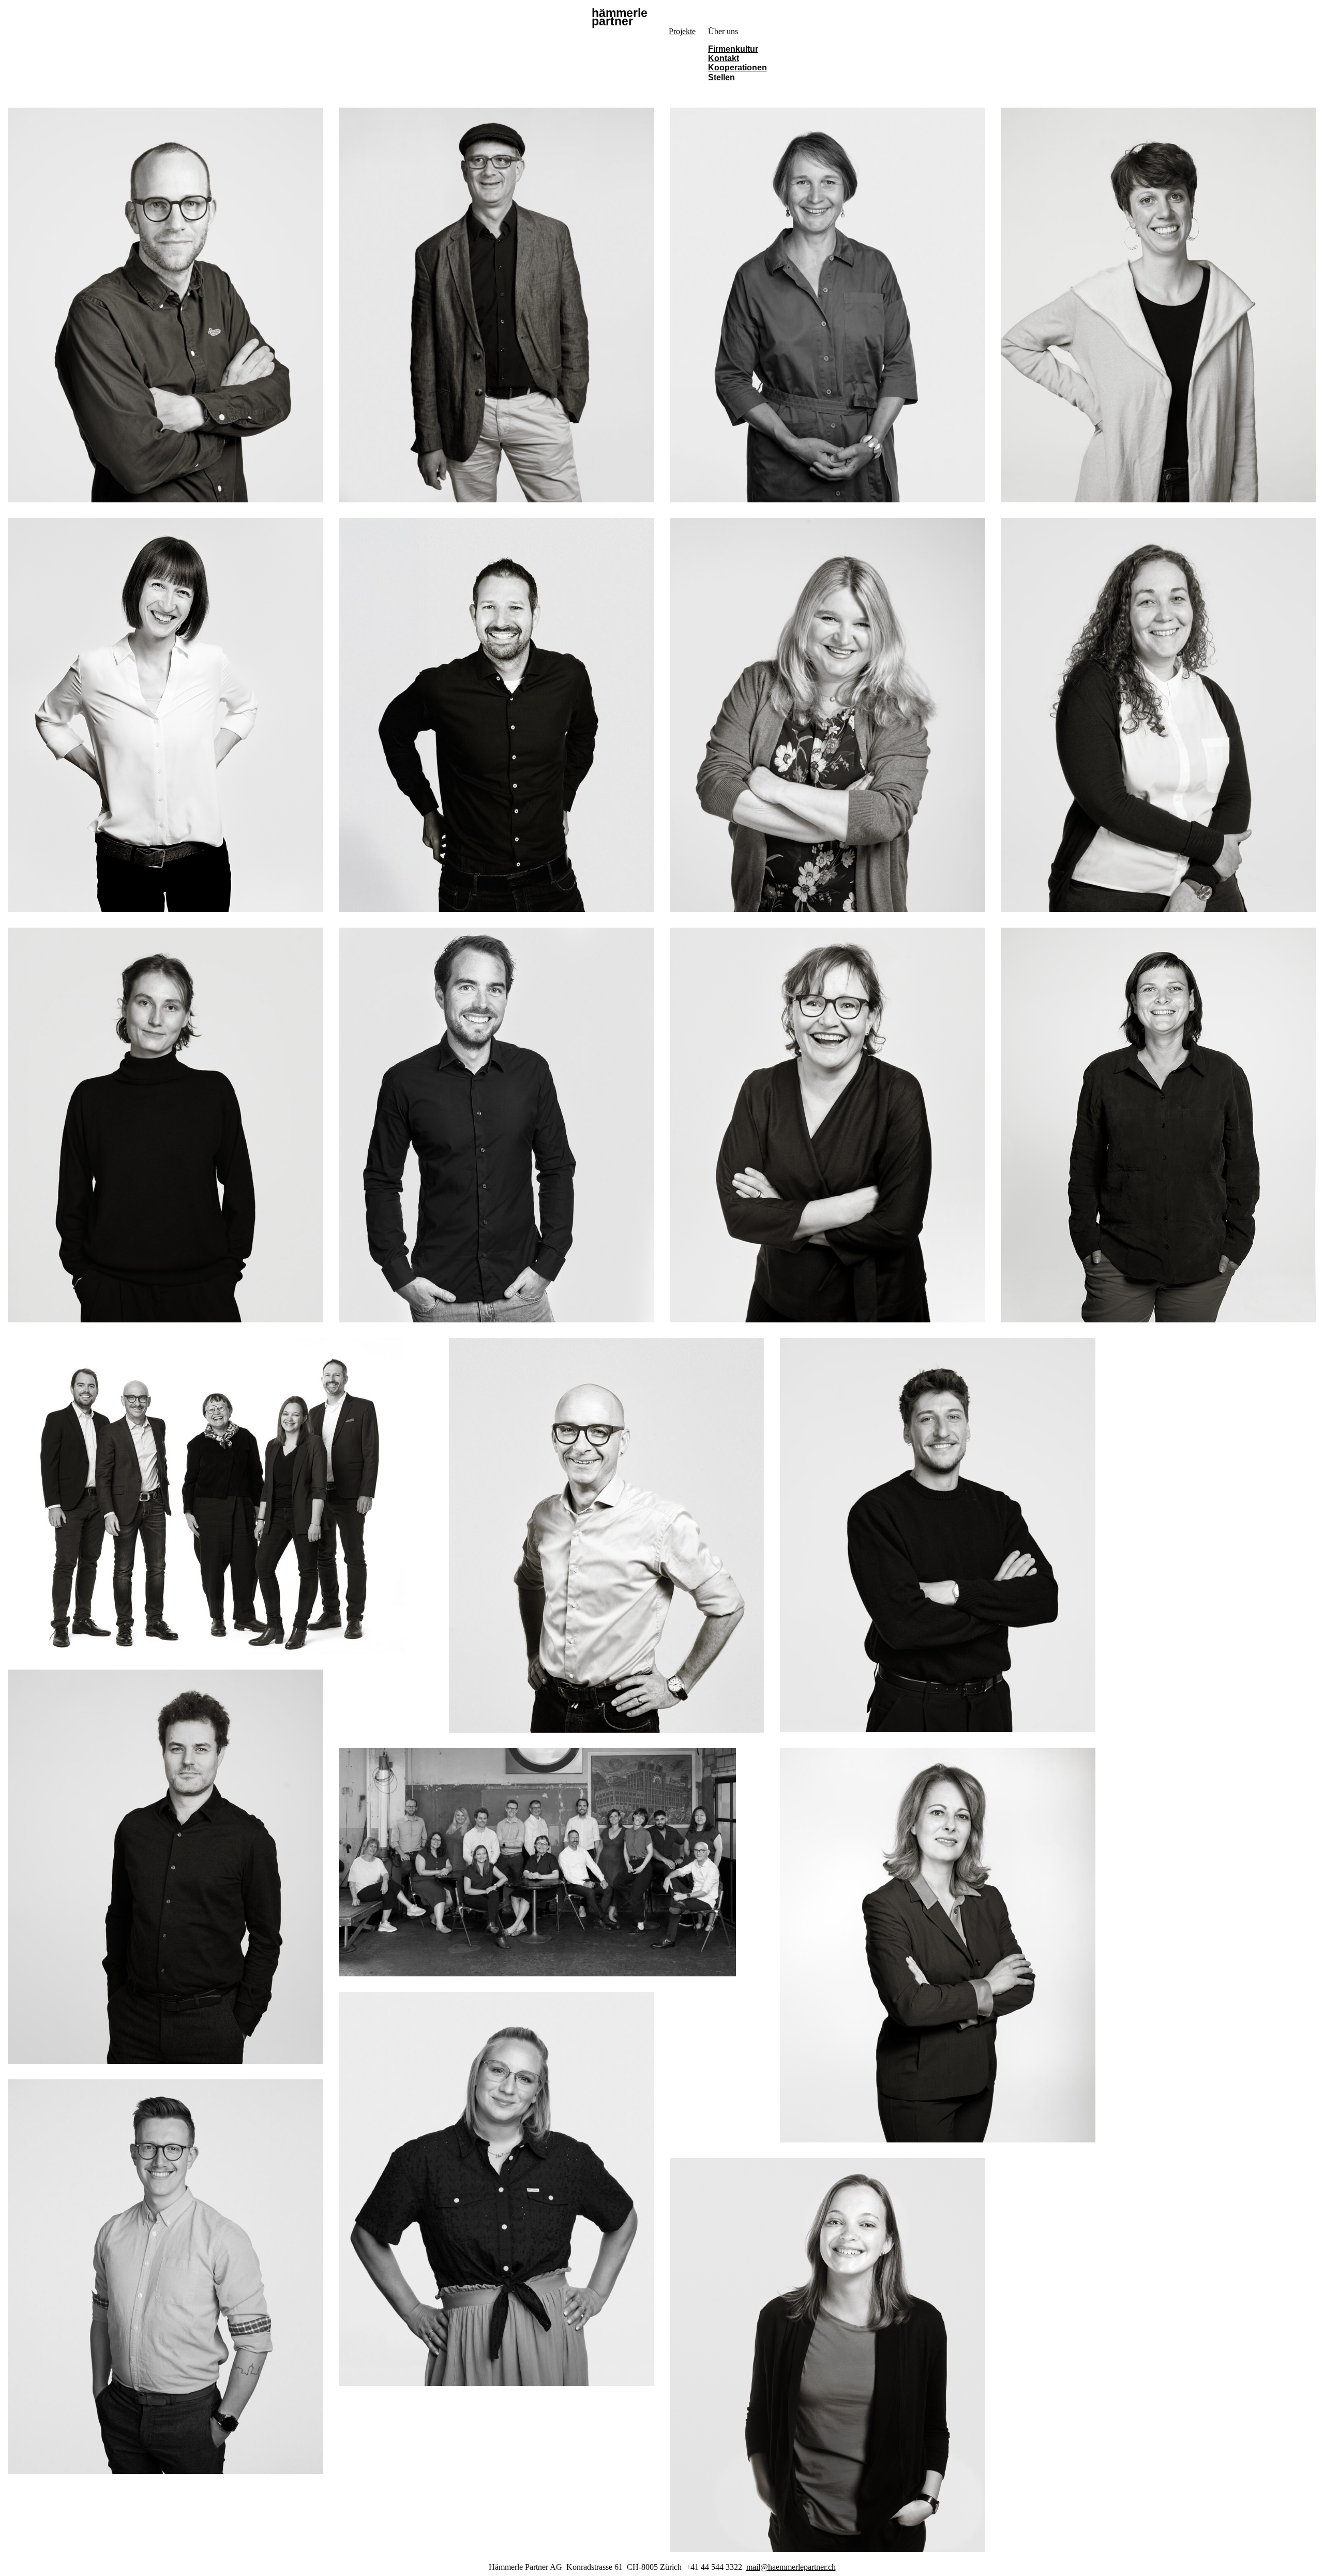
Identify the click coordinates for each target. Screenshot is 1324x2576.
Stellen (721, 77)
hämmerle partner (620, 18)
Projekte (682, 31)
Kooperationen (738, 68)
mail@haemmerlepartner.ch (791, 2567)
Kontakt (724, 58)
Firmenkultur (733, 49)
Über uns (723, 31)
